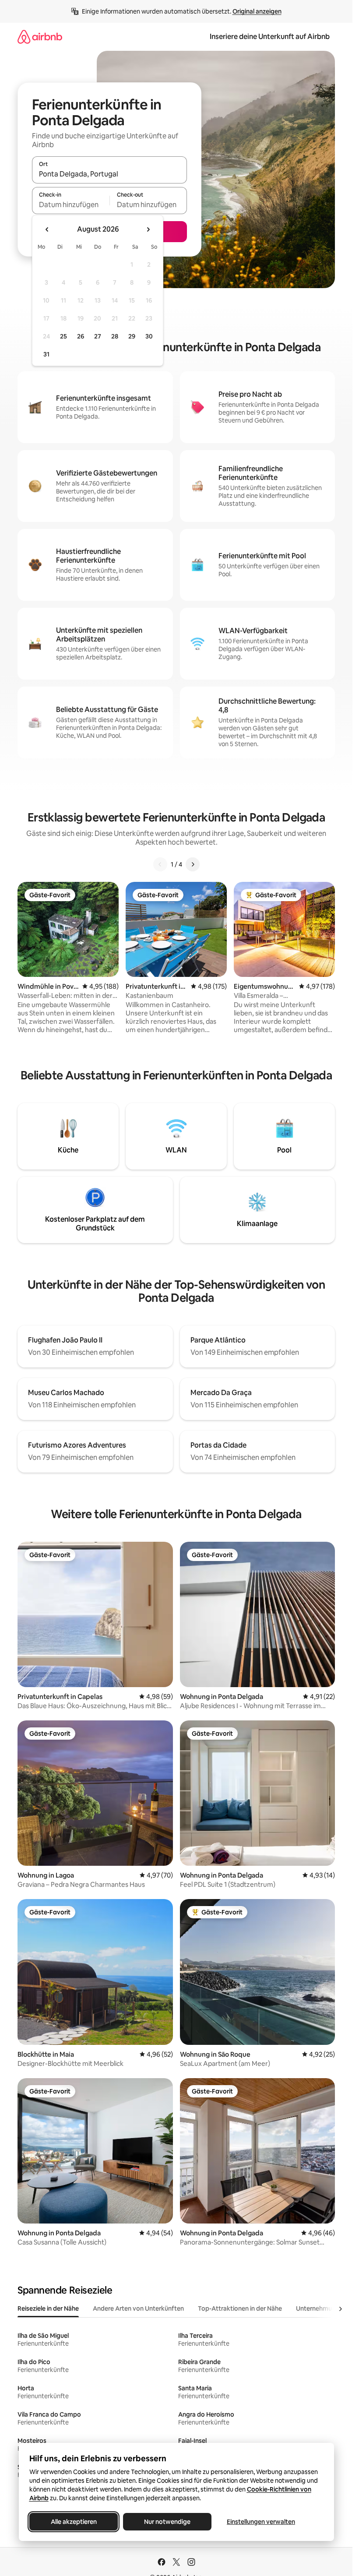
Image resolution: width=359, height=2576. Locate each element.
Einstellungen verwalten (261, 2522)
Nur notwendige (167, 2522)
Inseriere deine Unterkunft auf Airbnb (270, 37)
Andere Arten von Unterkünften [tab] (138, 2308)
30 (149, 336)
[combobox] (109, 174)
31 (46, 354)
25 (63, 336)
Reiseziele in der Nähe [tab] (48, 2308)
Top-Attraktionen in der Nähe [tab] (240, 2308)
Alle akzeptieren (73, 2522)
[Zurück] (160, 864)
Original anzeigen (257, 11)
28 (115, 336)
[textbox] (71, 204)
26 (81, 336)
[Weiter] (193, 864)
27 (98, 336)
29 (132, 336)
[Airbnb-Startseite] (40, 37)
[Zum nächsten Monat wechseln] (148, 229)
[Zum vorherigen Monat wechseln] (47, 229)
